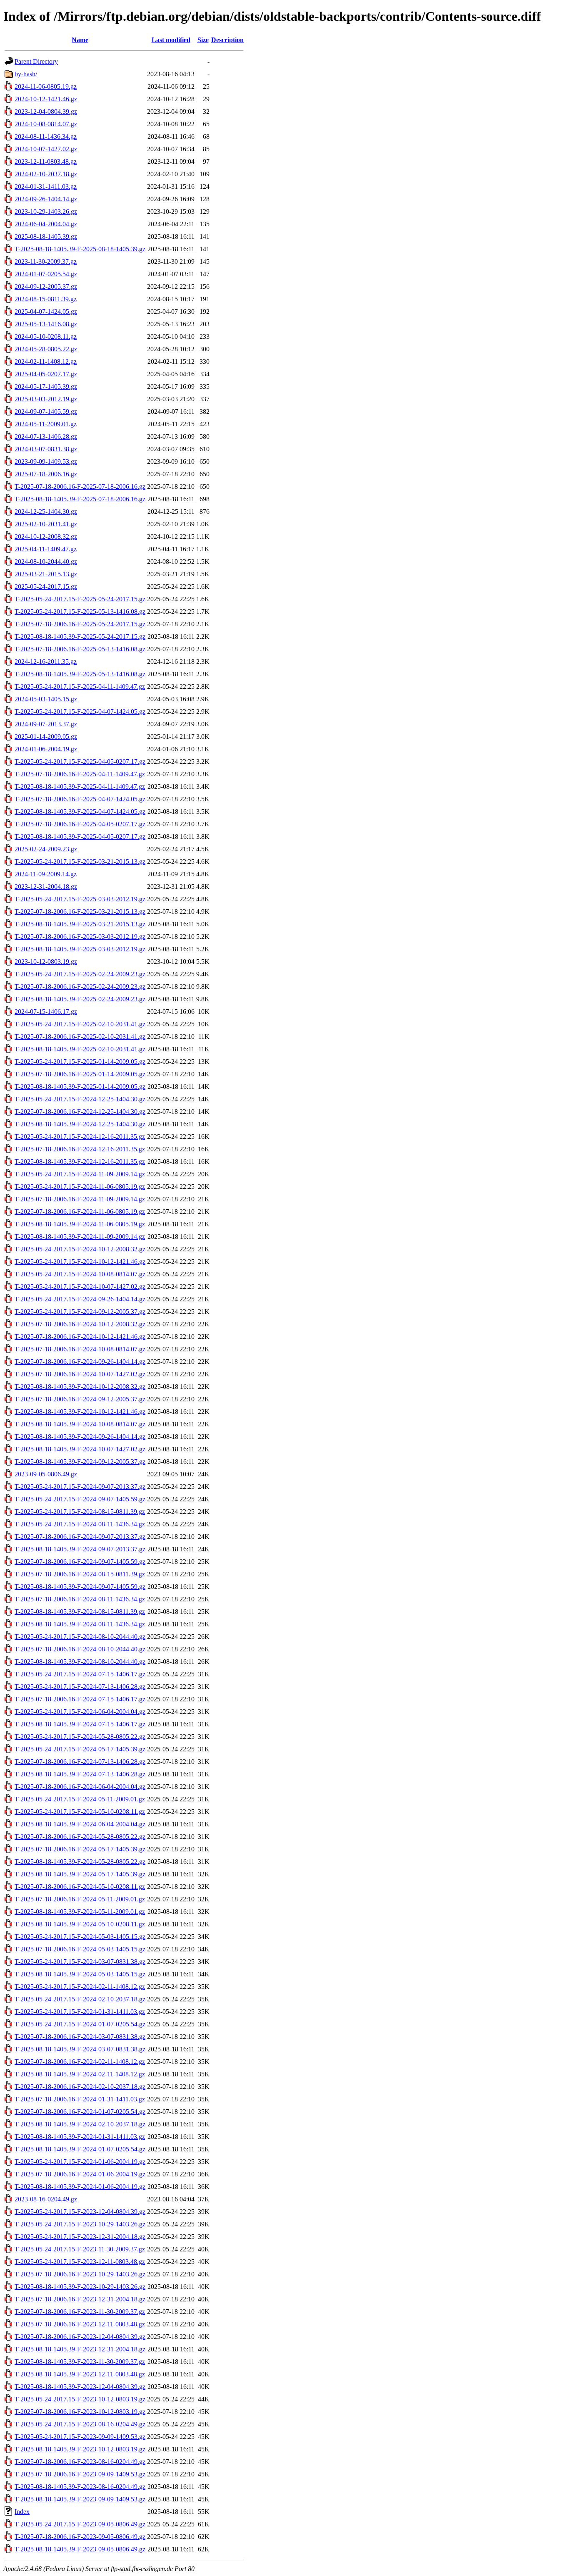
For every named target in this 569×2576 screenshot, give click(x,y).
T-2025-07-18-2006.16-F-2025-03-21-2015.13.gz (80, 912)
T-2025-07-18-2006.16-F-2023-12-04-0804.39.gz (80, 2337)
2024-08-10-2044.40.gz (46, 561)
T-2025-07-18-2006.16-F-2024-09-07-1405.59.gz (80, 1562)
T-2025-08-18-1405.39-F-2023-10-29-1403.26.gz (80, 2287)
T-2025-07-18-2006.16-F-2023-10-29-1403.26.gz (80, 2274)
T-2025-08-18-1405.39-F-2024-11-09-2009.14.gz (80, 1237)
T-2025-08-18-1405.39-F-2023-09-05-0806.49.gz (80, 2549)
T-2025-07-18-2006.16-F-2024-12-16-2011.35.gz (80, 1149)
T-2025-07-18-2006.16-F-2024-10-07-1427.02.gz (80, 1374)
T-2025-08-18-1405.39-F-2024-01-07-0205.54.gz (80, 2149)
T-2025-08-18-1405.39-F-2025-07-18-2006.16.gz (80, 499)
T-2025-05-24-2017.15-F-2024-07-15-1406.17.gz (80, 1674)
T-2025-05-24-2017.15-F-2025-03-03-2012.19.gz (80, 899)
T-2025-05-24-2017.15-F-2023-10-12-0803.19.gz (80, 2399)
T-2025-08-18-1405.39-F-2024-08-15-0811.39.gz (80, 1612)
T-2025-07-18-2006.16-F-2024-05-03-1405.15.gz (80, 1949)
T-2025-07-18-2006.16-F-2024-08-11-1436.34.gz (80, 1599)
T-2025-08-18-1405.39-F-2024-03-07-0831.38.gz (80, 2049)
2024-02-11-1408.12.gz (46, 361)
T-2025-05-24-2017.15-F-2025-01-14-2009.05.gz (80, 1062)
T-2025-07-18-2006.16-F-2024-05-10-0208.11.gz (80, 1887)
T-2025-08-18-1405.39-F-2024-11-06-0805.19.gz (80, 1224)
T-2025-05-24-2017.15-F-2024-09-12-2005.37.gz (80, 1312)
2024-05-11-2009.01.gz (46, 424)
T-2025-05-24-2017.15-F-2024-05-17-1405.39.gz (80, 1749)
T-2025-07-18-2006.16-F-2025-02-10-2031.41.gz (80, 1037)
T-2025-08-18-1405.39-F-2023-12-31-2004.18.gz (80, 2349)
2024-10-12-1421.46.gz (46, 99)
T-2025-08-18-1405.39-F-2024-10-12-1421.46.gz (80, 1412)
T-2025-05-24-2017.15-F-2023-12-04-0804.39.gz (80, 2212)
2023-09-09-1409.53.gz (46, 461)
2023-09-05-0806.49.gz (46, 1474)
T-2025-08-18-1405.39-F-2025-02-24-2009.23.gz (80, 999)
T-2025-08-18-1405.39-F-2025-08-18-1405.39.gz (80, 249)
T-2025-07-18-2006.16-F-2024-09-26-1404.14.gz (80, 1362)
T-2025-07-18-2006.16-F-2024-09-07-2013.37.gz (80, 1537)
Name (80, 40)
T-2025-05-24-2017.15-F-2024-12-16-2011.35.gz (80, 1137)
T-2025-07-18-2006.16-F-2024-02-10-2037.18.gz (80, 2087)
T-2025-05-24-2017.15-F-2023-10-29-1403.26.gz (80, 2224)
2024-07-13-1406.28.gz (46, 436)
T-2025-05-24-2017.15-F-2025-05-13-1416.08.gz (80, 611)
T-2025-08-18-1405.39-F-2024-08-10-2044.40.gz (80, 1662)
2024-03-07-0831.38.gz (46, 449)
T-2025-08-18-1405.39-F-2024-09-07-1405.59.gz (80, 1587)
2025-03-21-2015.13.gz (46, 574)
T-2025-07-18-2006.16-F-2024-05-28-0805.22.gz (80, 1837)
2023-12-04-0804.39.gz (46, 111)
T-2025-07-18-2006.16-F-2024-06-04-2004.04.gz (80, 1787)
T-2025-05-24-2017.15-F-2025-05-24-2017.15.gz (80, 599)
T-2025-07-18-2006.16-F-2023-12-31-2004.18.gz (80, 2299)
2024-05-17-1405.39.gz (46, 386)
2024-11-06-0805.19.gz (46, 86)
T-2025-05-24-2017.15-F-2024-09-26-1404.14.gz (80, 1299)
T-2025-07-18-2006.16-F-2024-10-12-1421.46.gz (80, 1337)
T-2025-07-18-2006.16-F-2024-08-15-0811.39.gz (80, 1574)
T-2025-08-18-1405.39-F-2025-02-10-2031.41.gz (80, 1049)
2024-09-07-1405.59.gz (46, 411)
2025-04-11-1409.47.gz (46, 549)
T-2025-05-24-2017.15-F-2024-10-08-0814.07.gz (80, 1274)
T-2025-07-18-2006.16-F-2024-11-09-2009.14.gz (80, 1199)
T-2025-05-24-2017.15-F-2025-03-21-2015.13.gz (80, 862)
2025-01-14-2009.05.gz (46, 737)
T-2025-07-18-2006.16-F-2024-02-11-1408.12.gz (80, 2062)
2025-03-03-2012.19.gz (46, 399)
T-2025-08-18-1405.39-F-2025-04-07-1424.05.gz (80, 812)
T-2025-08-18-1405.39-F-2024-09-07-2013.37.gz (80, 1549)
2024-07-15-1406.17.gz (46, 1012)
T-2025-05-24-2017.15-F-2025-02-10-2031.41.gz (80, 1024)
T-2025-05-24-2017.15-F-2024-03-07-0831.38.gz (80, 1962)
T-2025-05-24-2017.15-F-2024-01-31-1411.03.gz (80, 2012)
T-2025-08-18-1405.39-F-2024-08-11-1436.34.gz (80, 1624)
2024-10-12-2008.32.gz (46, 536)
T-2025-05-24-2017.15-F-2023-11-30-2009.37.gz (80, 2249)
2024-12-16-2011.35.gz (46, 662)
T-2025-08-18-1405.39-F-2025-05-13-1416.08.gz (80, 674)
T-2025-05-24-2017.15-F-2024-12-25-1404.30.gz (80, 1099)
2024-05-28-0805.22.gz (46, 349)
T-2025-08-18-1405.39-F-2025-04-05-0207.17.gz (80, 837)
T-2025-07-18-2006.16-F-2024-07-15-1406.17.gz (80, 1699)
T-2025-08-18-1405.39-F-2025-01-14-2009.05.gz (80, 1087)
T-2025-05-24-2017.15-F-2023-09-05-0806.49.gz (80, 2524)
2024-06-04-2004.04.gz (46, 224)
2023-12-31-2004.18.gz (46, 887)
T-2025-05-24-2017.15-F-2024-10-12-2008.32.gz (80, 1249)
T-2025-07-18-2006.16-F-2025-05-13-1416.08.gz (80, 649)
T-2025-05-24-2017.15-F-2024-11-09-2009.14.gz (80, 1174)
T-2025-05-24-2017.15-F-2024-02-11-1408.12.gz (80, 1987)
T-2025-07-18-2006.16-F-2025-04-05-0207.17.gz (80, 824)
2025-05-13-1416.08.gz (46, 324)
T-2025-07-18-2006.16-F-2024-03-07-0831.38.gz (80, 2037)
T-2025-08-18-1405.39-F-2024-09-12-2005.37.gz (80, 1462)
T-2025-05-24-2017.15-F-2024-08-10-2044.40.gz (80, 1637)
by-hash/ (26, 74)
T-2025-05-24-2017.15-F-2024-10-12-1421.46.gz (80, 1262)
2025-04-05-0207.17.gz (46, 374)
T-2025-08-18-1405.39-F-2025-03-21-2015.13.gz (80, 924)
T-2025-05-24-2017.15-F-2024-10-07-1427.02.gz (80, 1287)
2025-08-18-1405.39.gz (46, 236)
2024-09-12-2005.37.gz (46, 286)
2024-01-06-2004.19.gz (46, 749)
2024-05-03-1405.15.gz (46, 699)
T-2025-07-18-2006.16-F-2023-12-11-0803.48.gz (80, 2324)
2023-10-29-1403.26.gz (46, 211)
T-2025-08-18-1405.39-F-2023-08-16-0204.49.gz (80, 2487)
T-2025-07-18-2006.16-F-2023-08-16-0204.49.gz (80, 2462)
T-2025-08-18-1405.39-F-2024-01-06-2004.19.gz (80, 2187)
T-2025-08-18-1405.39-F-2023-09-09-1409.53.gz (80, 2499)
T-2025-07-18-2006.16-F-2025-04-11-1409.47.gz (80, 774)
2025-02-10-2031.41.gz (46, 524)
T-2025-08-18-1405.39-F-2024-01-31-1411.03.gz (80, 2137)
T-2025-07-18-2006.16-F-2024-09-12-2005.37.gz (80, 1399)
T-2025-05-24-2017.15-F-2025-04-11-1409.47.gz (80, 687)
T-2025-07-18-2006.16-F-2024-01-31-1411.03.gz (80, 2099)
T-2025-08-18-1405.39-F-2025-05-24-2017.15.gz (80, 636)
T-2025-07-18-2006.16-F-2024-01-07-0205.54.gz (80, 2112)
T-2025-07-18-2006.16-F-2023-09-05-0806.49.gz (80, 2537)
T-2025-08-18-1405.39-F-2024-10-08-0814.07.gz (80, 1424)
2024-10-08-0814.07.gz (46, 124)
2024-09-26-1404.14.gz (46, 199)
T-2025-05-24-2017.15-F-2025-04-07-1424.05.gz (80, 712)
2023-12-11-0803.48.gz (46, 161)
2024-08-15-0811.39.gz (46, 299)
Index (22, 2512)
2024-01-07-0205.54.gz (46, 274)
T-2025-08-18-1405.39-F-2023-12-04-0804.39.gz (80, 2387)
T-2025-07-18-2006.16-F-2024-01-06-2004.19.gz (80, 2174)
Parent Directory (36, 61)
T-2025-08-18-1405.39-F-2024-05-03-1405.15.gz (80, 1974)
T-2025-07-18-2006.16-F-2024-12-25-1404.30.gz (80, 1112)
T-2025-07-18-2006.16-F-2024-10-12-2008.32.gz (80, 1324)
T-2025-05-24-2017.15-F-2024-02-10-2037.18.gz (80, 1999)
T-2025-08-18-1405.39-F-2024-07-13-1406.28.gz (80, 1774)
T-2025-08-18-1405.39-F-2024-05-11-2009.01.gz (80, 1912)
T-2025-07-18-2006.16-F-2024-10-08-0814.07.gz (80, 1349)
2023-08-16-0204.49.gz (46, 2199)
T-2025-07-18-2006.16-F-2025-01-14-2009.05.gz (80, 1074)
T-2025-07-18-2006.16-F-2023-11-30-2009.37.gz (80, 2312)
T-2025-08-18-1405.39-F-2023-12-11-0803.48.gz (80, 2374)
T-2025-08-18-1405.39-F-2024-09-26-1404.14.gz (80, 1437)
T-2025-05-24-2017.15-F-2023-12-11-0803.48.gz (80, 2262)
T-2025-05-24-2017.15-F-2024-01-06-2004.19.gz (80, 2162)
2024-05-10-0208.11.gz (46, 336)
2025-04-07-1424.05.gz (46, 311)
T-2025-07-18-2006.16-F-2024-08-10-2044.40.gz (80, 1649)
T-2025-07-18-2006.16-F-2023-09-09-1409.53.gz (80, 2474)
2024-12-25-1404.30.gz (46, 511)
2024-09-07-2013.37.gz (46, 724)
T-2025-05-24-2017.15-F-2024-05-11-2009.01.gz (80, 1799)
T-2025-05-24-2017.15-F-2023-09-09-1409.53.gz (80, 2437)
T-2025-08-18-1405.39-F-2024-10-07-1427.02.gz (80, 1449)
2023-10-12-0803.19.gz (46, 962)
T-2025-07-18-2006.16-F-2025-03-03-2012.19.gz (80, 937)
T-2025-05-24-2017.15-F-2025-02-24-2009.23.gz (80, 974)
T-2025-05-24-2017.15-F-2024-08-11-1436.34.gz (80, 1524)
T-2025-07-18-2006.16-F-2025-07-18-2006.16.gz (80, 486)
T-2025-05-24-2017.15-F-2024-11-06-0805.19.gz (80, 1187)
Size (203, 40)
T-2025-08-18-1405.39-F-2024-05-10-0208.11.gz (80, 1924)
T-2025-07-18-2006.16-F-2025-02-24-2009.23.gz (80, 987)
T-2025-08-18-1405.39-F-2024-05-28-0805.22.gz (80, 1862)
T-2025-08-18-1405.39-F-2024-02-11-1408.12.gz (80, 2074)
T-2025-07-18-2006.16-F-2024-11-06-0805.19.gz (80, 1212)
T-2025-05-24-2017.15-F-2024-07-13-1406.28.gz (80, 1687)
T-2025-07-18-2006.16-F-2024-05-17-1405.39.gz (80, 1849)
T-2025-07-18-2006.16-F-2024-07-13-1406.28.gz (80, 1762)
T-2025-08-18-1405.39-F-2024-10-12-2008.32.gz (80, 1387)
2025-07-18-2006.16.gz (46, 474)
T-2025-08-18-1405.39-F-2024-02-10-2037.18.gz (80, 2124)
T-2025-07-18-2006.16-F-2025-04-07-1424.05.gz (80, 799)
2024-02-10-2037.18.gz (46, 174)
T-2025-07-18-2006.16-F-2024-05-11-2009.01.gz (80, 1899)
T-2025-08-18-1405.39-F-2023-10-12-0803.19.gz (80, 2449)
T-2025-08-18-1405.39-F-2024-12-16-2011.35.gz (80, 1162)
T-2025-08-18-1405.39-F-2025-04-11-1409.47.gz (80, 787)
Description (227, 40)
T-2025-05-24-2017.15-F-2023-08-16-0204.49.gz (80, 2424)
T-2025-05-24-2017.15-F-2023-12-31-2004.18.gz (80, 2237)
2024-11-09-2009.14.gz (46, 874)
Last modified (171, 40)
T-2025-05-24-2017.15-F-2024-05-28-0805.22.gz (80, 1737)
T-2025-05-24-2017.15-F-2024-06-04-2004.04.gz (80, 1712)
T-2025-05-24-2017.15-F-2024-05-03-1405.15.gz (80, 1937)
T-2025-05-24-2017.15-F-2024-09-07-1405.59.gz (80, 1499)
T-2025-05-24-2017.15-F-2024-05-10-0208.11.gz (80, 1812)
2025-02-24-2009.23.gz (46, 849)
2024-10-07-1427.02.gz (46, 149)
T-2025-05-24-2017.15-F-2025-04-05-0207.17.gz (80, 762)
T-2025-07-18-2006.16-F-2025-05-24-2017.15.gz (80, 624)
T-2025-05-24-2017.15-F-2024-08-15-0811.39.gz (80, 1512)
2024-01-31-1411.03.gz (46, 186)
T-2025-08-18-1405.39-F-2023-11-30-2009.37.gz (80, 2362)
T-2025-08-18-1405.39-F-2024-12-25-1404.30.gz (80, 1124)
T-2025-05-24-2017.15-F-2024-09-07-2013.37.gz (80, 1487)
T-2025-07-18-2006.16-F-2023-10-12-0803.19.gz (80, 2412)
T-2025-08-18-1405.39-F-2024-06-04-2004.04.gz (80, 1824)
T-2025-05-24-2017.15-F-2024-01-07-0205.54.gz (80, 2024)
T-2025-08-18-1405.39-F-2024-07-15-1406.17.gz (80, 1724)
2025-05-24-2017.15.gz (46, 586)
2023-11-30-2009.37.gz (46, 261)
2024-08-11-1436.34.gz (46, 136)
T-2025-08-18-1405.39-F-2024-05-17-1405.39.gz (80, 1874)
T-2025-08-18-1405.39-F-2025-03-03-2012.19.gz (80, 949)
